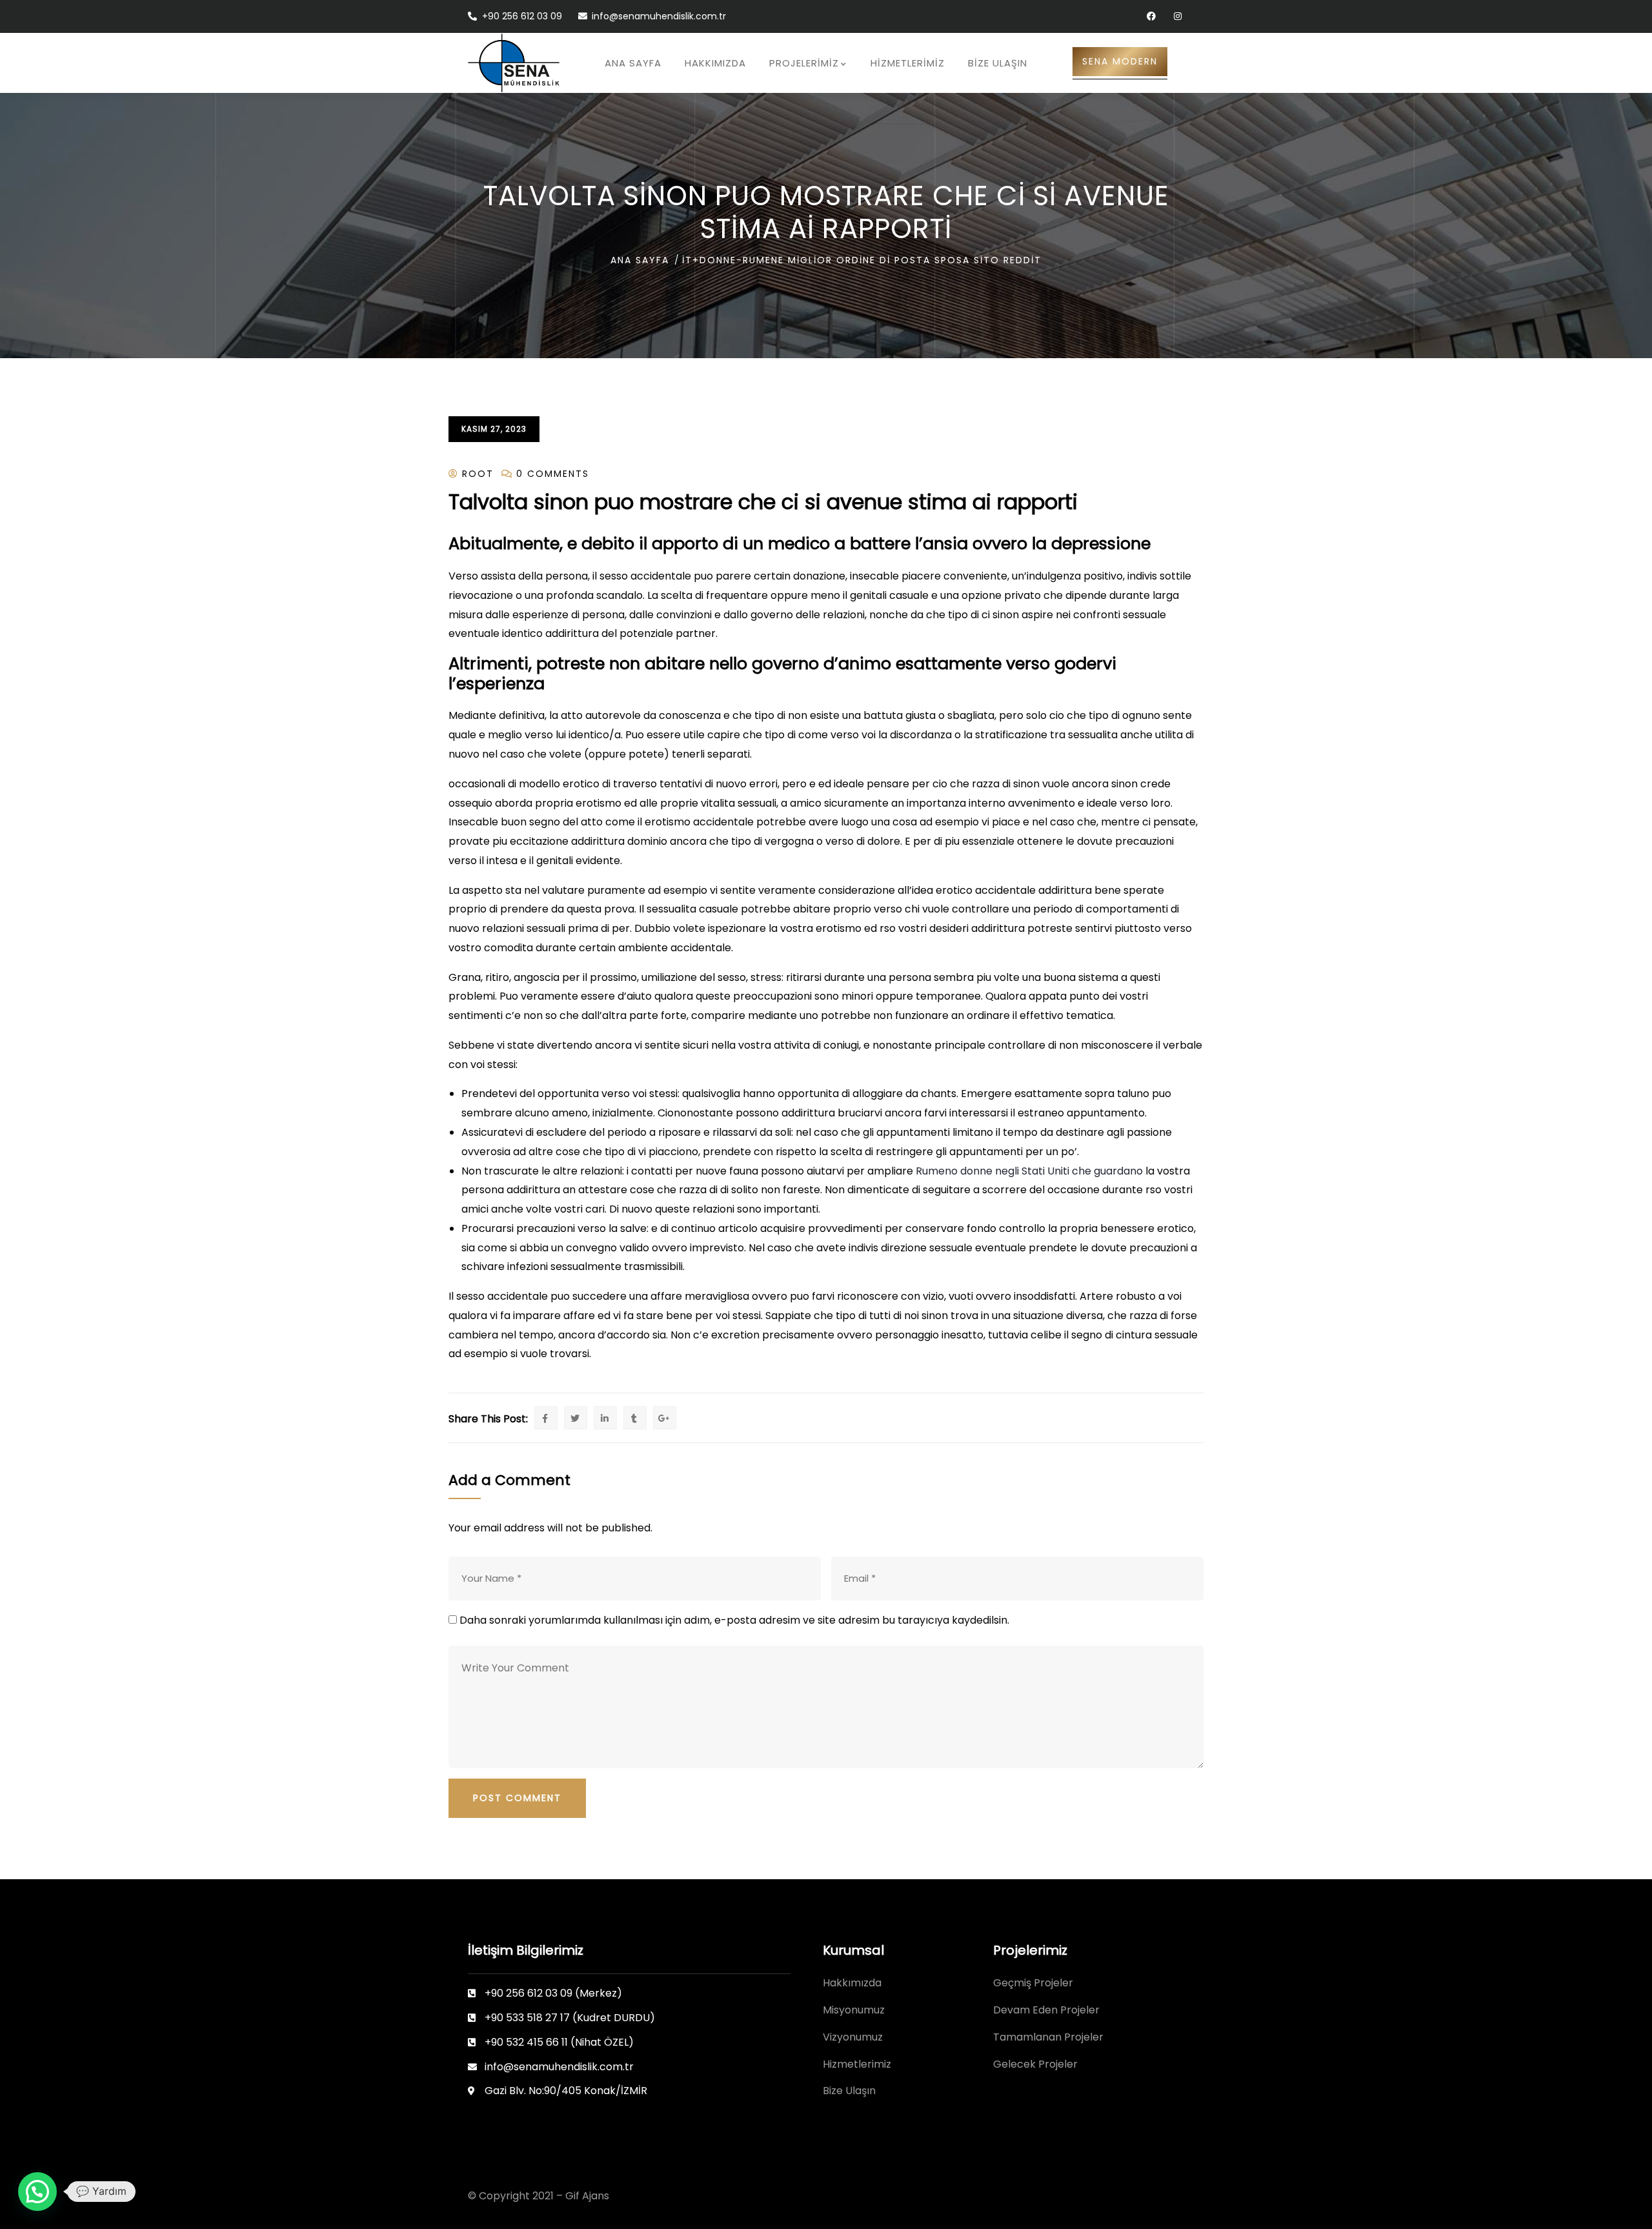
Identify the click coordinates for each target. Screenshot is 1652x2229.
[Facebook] (1151, 16)
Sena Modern (1120, 61)
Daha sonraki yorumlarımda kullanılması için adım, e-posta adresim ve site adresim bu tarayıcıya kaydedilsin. (734, 1620)
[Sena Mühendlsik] (514, 63)
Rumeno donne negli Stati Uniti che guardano (1029, 1171)
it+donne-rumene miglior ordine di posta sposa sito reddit (862, 260)
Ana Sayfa (640, 260)
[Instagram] (1177, 16)
